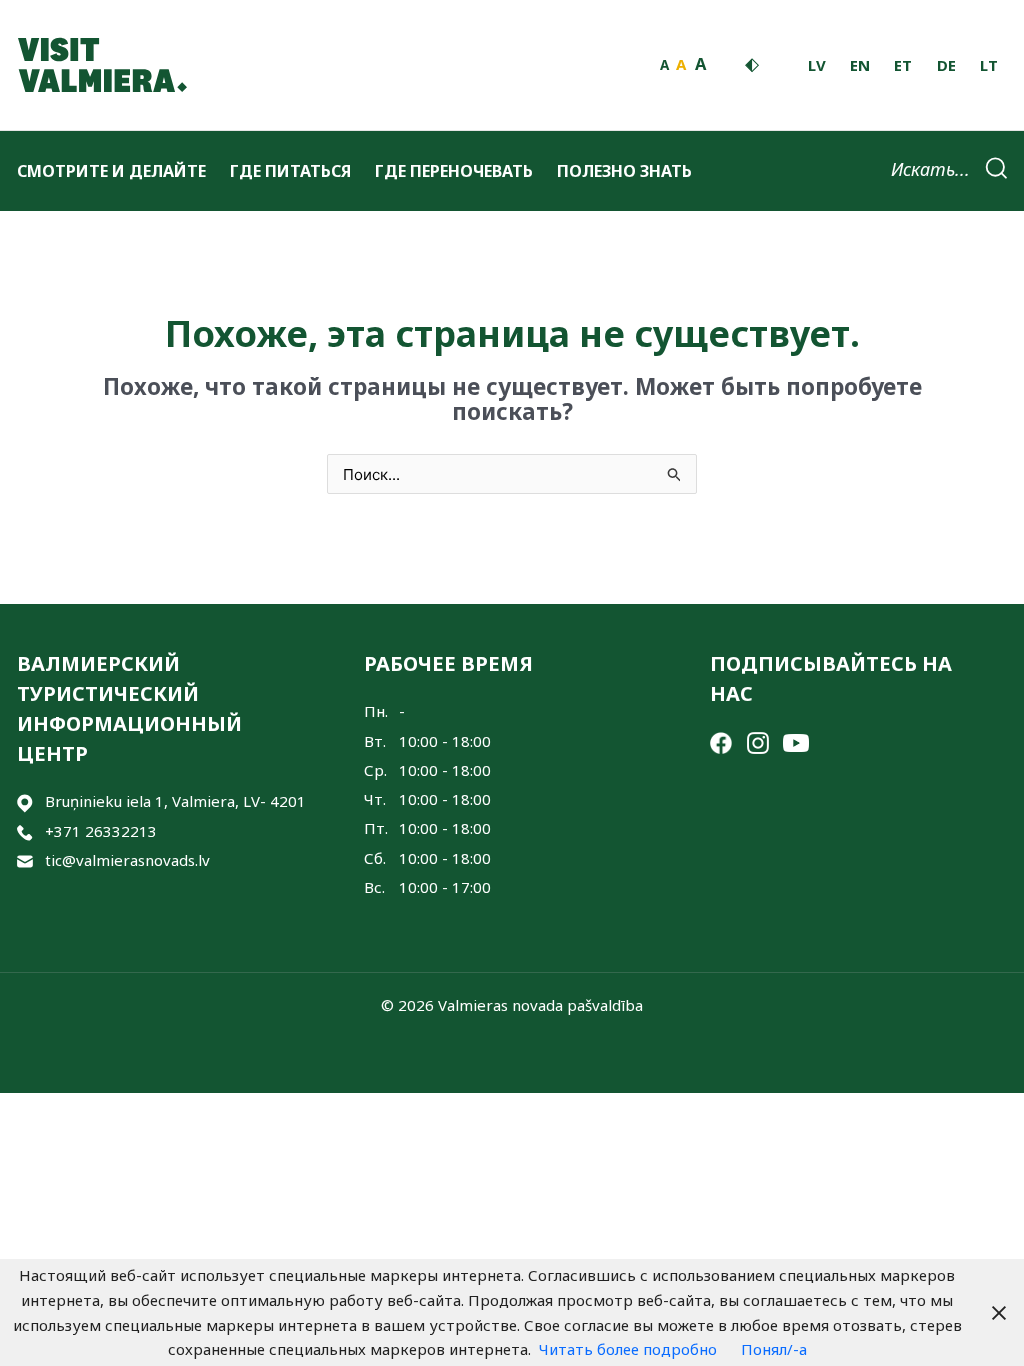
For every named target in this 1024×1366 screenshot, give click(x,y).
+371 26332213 (101, 831)
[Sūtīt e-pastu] (25, 860)
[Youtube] (796, 741)
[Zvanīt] (25, 831)
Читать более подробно (628, 1349)
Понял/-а (774, 1349)
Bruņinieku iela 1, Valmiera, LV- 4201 (175, 801)
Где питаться (290, 171)
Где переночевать (454, 171)
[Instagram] (758, 741)
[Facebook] (721, 741)
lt (989, 65)
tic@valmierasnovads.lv (127, 860)
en (860, 65)
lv (817, 65)
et (903, 65)
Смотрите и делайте (111, 171)
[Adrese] (25, 801)
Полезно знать (624, 171)
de (946, 65)
